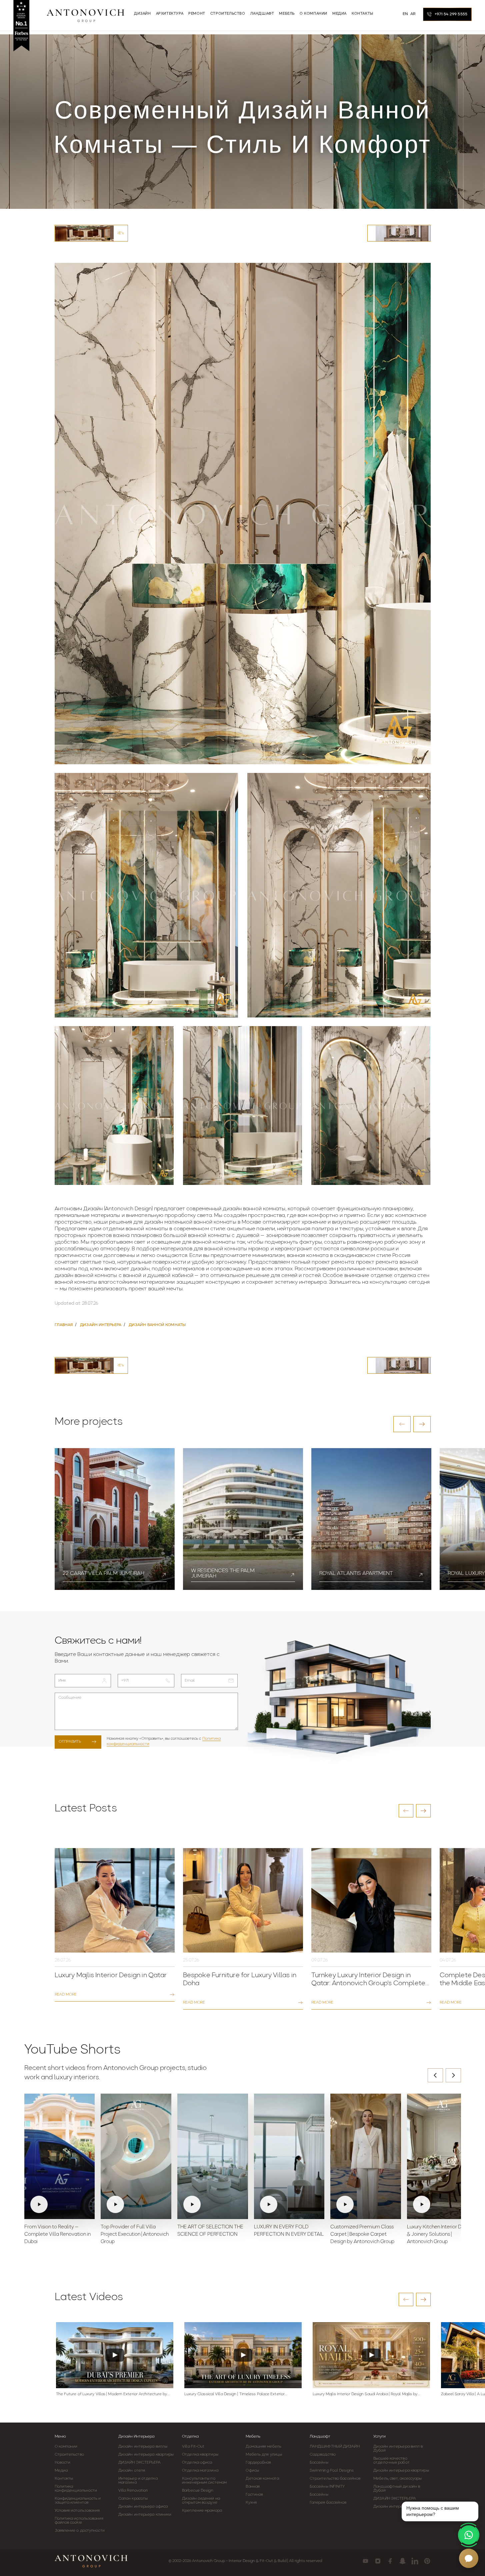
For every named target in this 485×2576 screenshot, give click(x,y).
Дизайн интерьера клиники (145, 2515)
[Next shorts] (453, 2075)
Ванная (253, 2487)
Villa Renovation (133, 2491)
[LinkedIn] (415, 2561)
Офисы (252, 2471)
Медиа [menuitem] (339, 14)
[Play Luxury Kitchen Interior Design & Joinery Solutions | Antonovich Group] (442, 2156)
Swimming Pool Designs (332, 2471)
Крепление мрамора (202, 2511)
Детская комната (262, 2479)
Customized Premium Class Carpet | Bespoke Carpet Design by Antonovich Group (362, 2235)
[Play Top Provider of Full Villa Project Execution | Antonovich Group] (136, 2156)
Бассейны (319, 2463)
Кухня (251, 2503)
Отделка (190, 2437)
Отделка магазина (200, 2471)
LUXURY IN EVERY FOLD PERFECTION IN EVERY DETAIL (289, 2231)
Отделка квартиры (200, 2455)
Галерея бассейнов (328, 2503)
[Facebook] (390, 2561)
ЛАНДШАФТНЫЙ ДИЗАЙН (335, 2447)
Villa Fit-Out (193, 2447)
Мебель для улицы (264, 2455)
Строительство (69, 2455)
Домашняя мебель (263, 2447)
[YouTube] (365, 2561)
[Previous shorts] (435, 2075)
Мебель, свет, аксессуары (397, 2479)
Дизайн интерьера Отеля (398, 2507)
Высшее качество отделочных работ (391, 2461)
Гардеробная (258, 2463)
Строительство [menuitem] (228, 14)
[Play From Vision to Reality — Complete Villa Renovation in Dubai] (60, 2156)
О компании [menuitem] (313, 14)
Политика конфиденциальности (76, 2489)
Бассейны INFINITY (327, 2487)
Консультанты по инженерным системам (204, 2481)
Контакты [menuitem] (362, 14)
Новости (63, 2463)
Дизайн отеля (132, 2471)
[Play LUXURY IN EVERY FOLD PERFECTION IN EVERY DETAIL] (289, 2156)
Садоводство (323, 2455)
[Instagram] (378, 2561)
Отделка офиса (197, 2463)
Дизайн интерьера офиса (143, 2507)
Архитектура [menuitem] (170, 14)
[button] (402, 1424)
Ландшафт (320, 2437)
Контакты (64, 2479)
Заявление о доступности (80, 2531)
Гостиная (254, 2495)
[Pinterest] (427, 2561)
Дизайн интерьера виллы (143, 2447)
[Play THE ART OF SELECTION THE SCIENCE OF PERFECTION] (213, 2156)
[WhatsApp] (469, 2535)
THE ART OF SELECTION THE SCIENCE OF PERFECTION (210, 2231)
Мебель (253, 2437)
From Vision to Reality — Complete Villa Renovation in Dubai (57, 2235)
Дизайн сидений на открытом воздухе (201, 2501)
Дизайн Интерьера (136, 2437)
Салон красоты (133, 2499)
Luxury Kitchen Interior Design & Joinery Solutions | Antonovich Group (440, 2235)
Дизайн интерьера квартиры (146, 2455)
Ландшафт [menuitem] (262, 14)
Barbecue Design (198, 2491)
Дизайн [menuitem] (142, 14)
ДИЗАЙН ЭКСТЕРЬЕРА (140, 2463)
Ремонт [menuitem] (197, 14)
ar (413, 14)
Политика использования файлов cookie (79, 2521)
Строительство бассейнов (335, 2479)
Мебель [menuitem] (287, 14)
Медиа (61, 2471)
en (405, 14)
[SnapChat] (402, 2561)
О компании (66, 2447)
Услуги (379, 2437)
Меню (60, 2437)
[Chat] (469, 2558)
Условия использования (77, 2511)
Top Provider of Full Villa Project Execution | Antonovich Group (135, 2235)
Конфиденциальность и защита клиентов (78, 2501)
